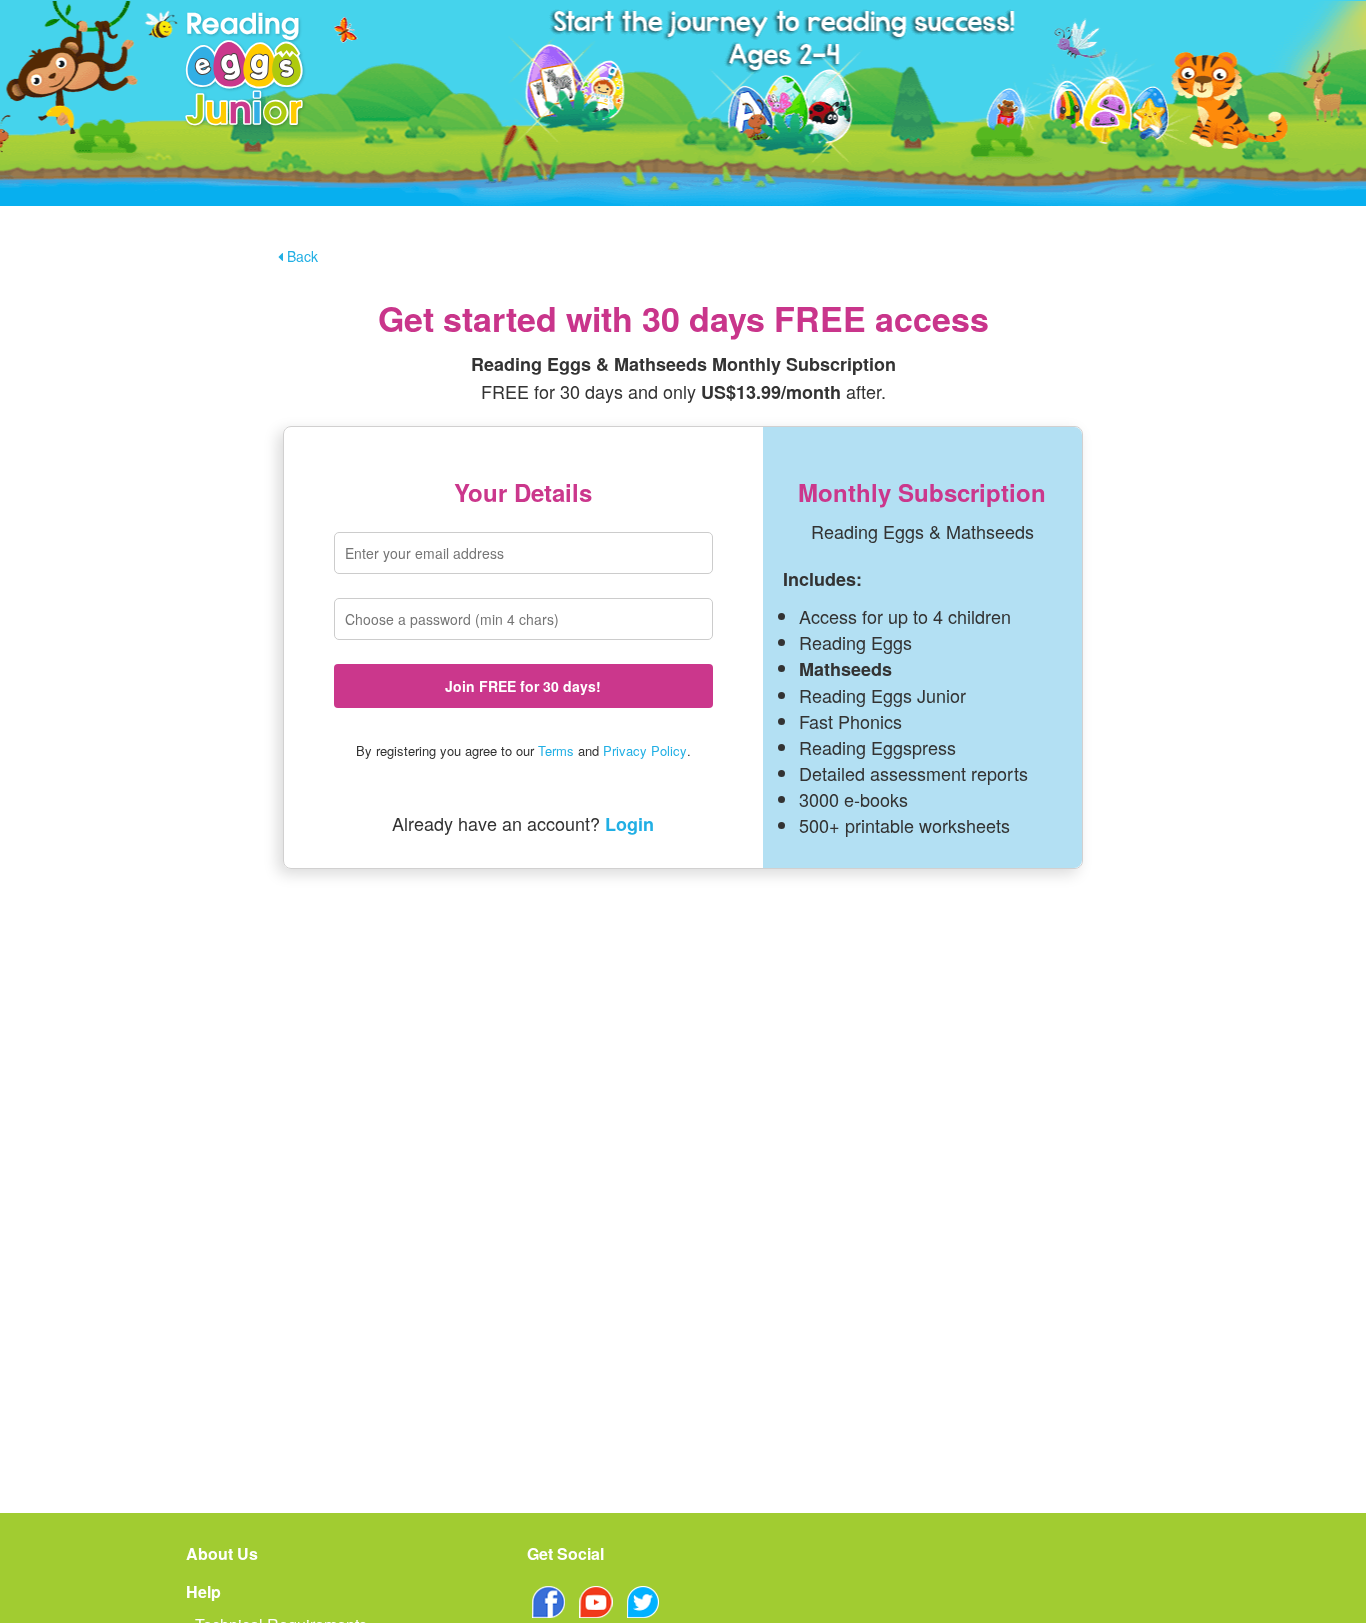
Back (300, 256)
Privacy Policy (645, 750)
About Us (222, 1553)
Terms (556, 750)
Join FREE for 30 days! (523, 686)
